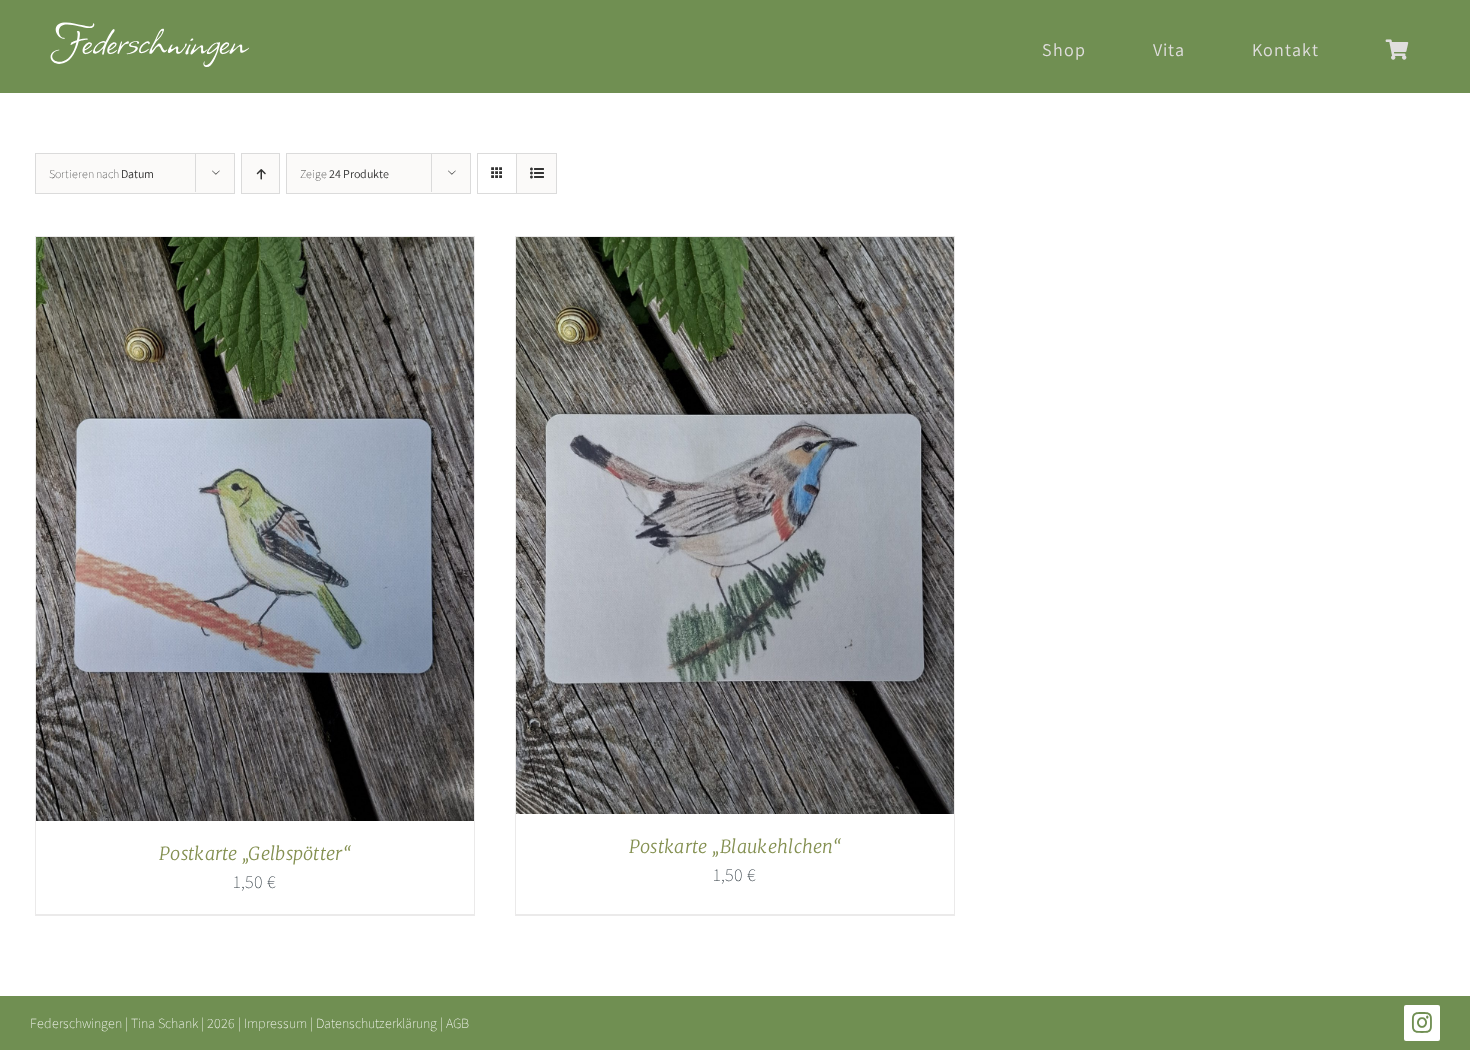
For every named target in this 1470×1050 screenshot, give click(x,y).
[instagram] (1422, 1023)
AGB (457, 1023)
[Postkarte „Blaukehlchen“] (735, 252)
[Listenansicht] (536, 173)
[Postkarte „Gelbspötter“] (255, 252)
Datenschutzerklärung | (381, 1023)
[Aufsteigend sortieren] (260, 173)
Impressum (275, 1023)
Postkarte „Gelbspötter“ (255, 853)
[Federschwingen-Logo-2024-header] (150, 30)
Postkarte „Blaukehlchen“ (735, 846)
